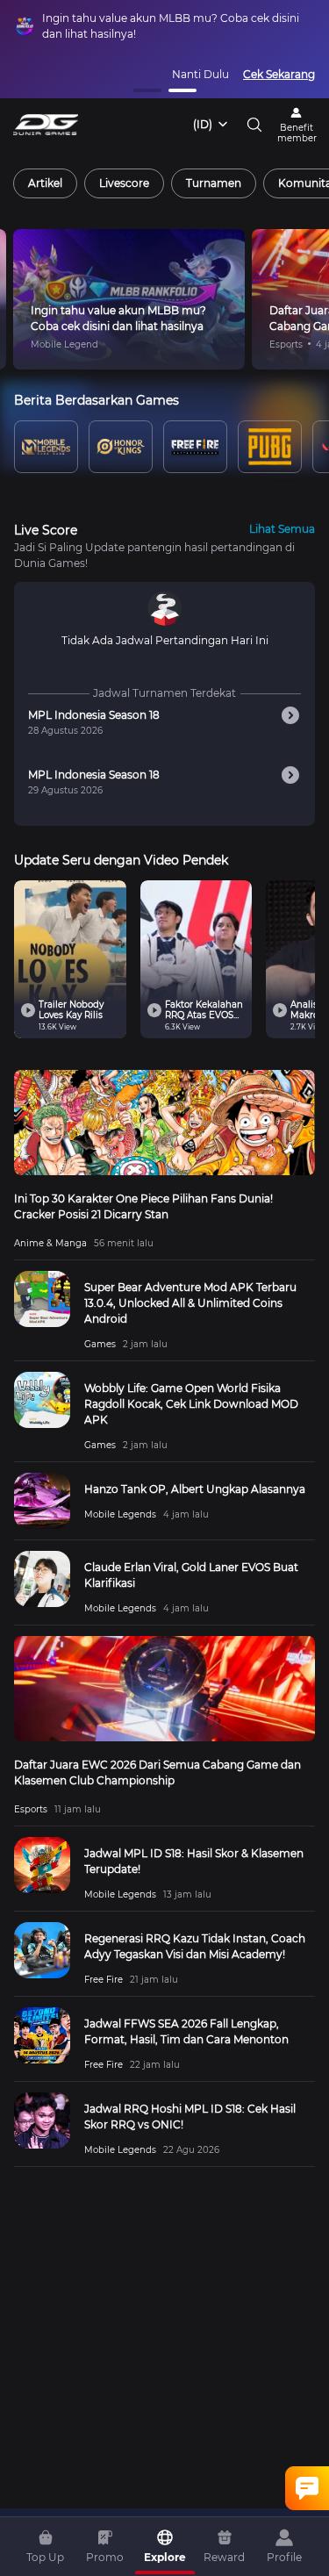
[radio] (45, 183)
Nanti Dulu (200, 74)
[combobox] (211, 125)
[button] (147, 90)
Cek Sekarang (279, 74)
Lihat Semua (282, 529)
